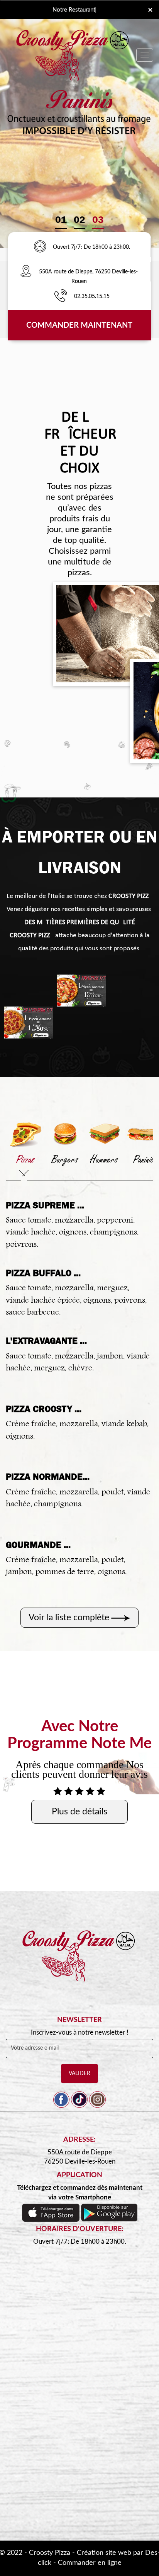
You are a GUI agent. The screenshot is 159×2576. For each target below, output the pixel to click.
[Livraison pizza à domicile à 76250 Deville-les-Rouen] (29, 272)
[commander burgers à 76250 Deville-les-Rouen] (65, 1133)
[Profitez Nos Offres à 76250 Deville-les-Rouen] (40, 247)
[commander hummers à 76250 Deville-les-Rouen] (104, 1133)
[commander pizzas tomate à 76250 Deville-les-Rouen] (81, 991)
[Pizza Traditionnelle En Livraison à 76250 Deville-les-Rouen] (79, 1964)
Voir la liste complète (69, 1617)
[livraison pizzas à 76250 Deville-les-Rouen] (73, 36)
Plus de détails (79, 1811)
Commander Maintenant (79, 325)
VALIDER (79, 2074)
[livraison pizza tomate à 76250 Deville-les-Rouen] (29, 1023)
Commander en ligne (90, 2563)
